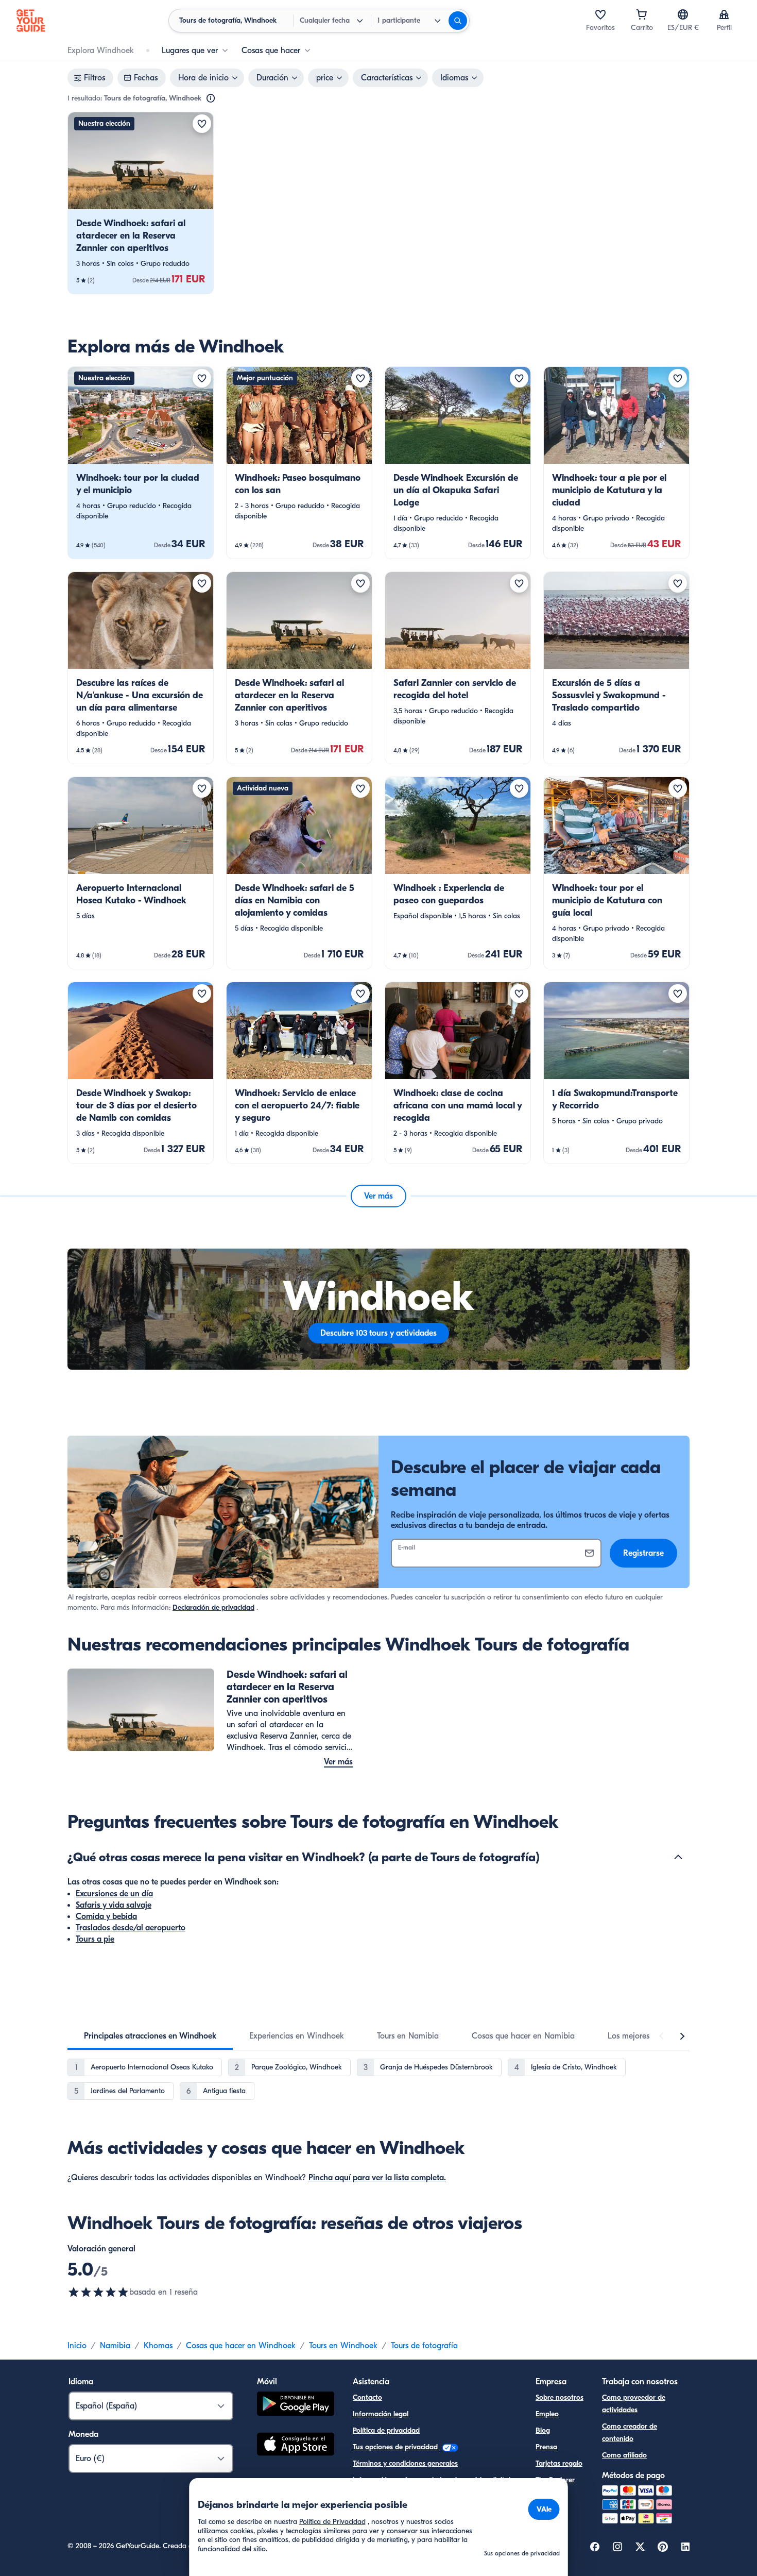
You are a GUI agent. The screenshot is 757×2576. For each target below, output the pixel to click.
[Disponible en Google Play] (296, 2405)
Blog (543, 2430)
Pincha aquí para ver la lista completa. (377, 2178)
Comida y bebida (106, 1916)
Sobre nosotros (560, 2397)
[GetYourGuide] (31, 21)
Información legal (381, 2414)
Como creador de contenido (630, 2432)
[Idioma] (683, 14)
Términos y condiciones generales (405, 2463)
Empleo (547, 2414)
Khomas (158, 2346)
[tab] (150, 2036)
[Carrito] (642, 14)
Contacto (367, 2397)
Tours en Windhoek (343, 2346)
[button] (141, 203)
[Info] (211, 98)
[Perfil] (724, 14)
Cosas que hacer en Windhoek (241, 2346)
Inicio (77, 2346)
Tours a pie (95, 1939)
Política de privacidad (386, 2430)
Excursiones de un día (114, 1894)
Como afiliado (624, 2455)
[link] (141, 203)
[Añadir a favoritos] (202, 124)
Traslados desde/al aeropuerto (131, 1928)
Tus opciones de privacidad (396, 2447)
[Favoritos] (600, 14)
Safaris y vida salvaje (114, 1905)
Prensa (546, 2447)
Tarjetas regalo (559, 2463)
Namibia (115, 2346)
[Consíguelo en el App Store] (296, 2446)
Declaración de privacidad (213, 1607)
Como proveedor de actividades (634, 2404)
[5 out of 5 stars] (98, 2292)
